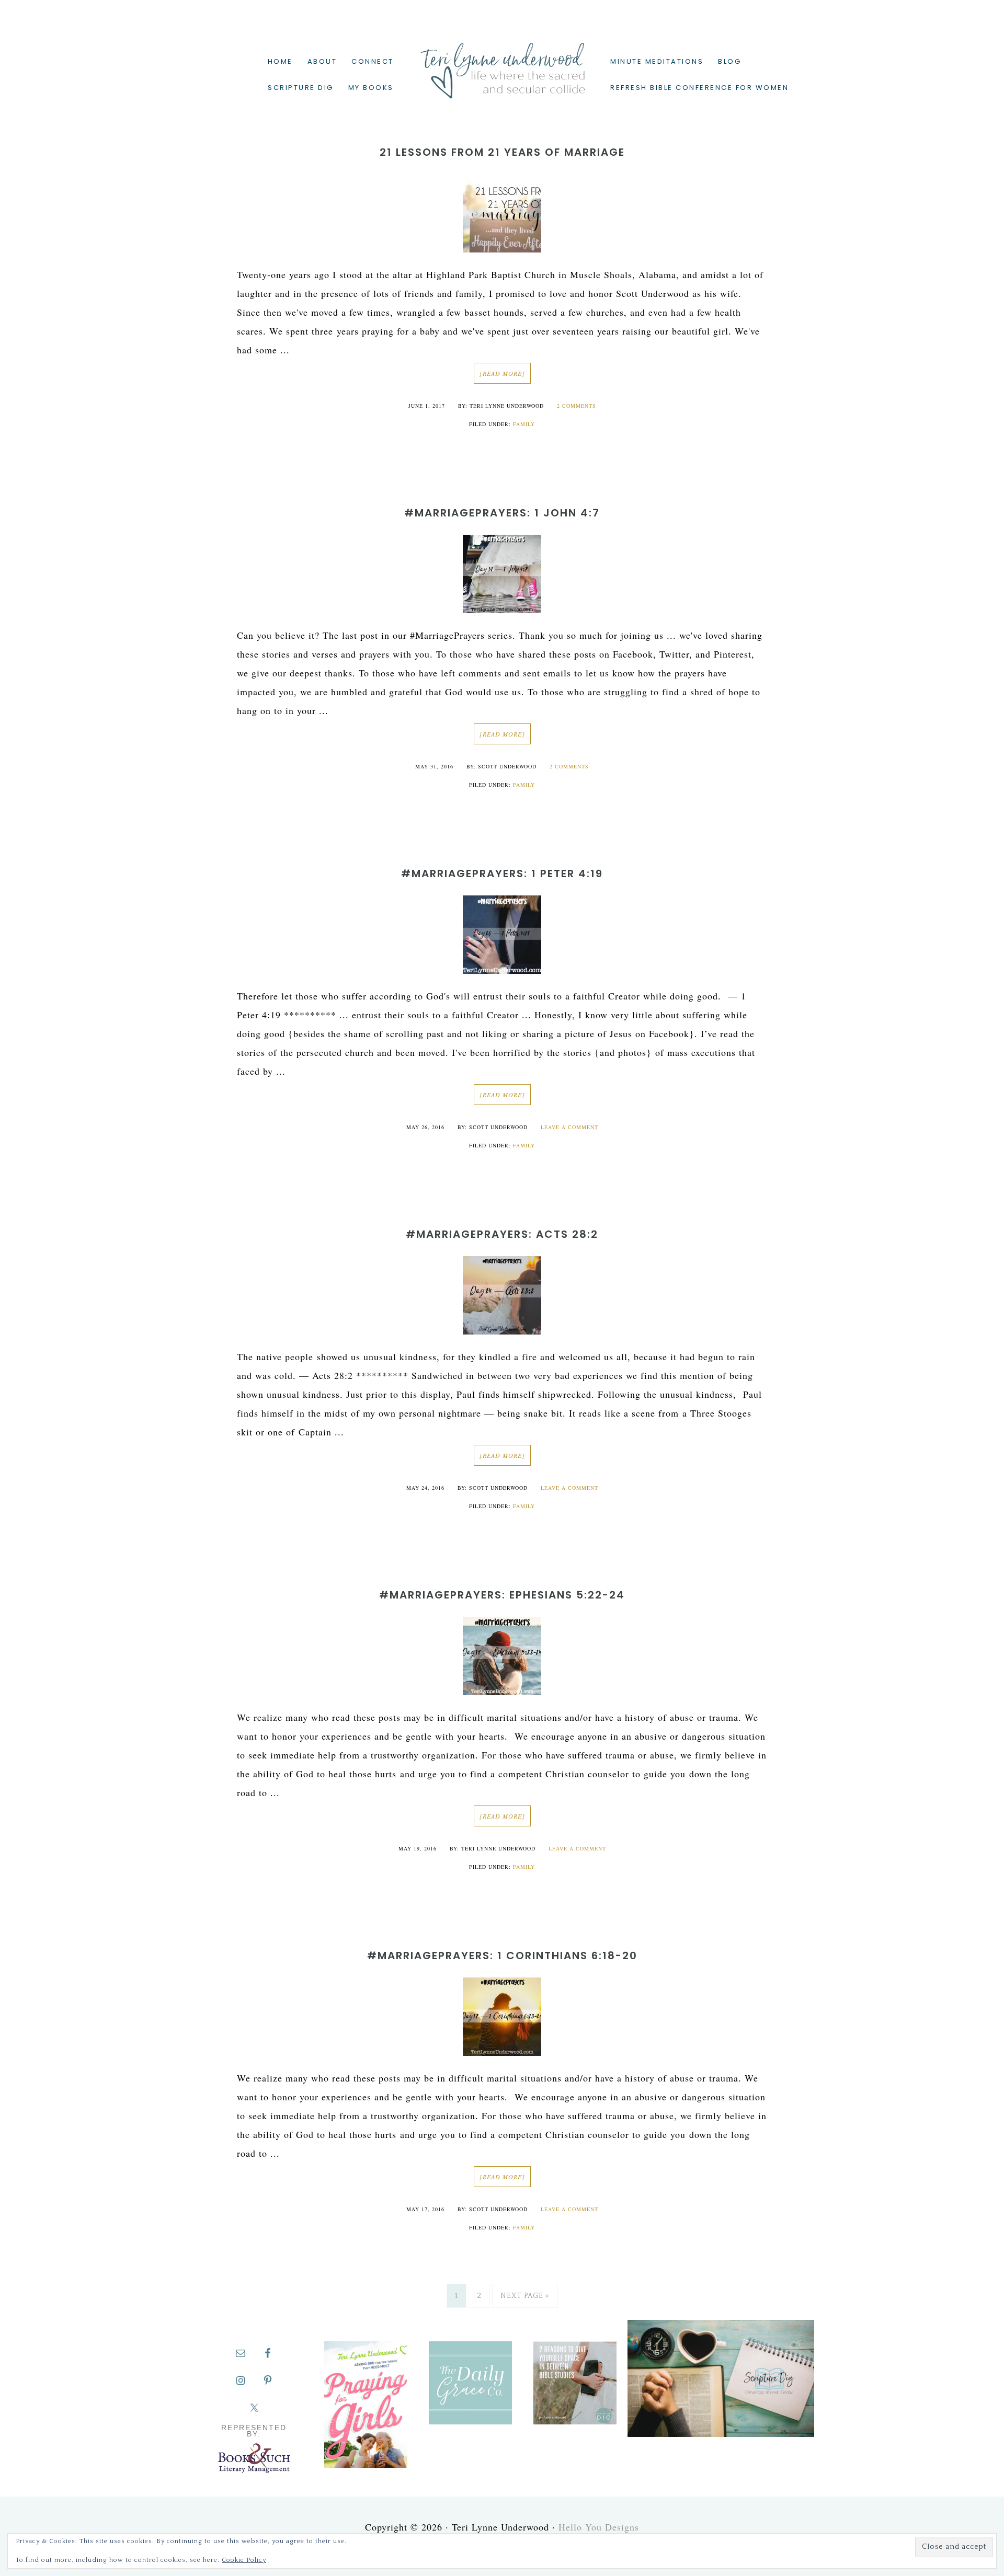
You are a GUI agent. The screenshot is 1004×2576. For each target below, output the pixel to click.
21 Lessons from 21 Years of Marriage (502, 152)
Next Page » (525, 2296)
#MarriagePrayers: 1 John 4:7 (502, 513)
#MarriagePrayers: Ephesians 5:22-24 (502, 1595)
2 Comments (577, 406)
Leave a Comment (569, 1127)
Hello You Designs (599, 2527)
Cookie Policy (244, 2560)
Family (524, 424)
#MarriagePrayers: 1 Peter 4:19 (502, 873)
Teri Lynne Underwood (502, 63)
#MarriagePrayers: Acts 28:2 (502, 1234)
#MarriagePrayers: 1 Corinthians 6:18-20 (502, 1956)
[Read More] (502, 373)
